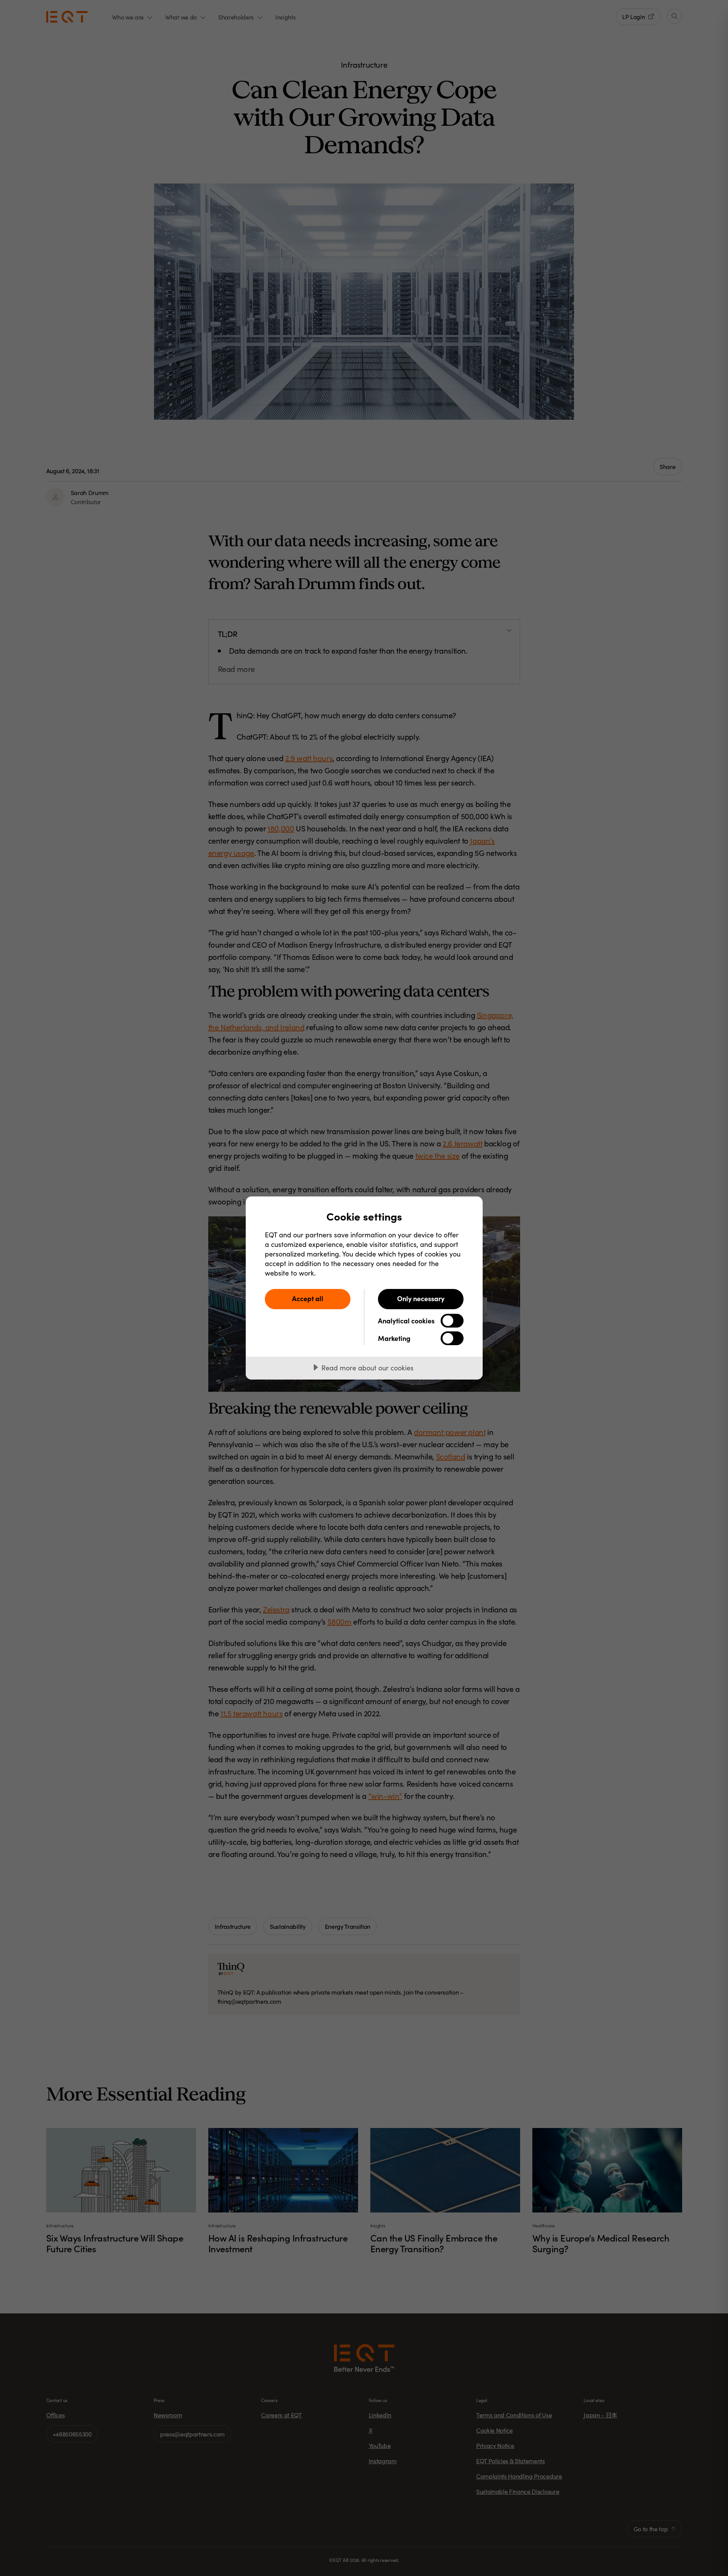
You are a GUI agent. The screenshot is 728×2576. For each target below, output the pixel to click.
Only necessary (421, 1298)
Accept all (308, 1298)
